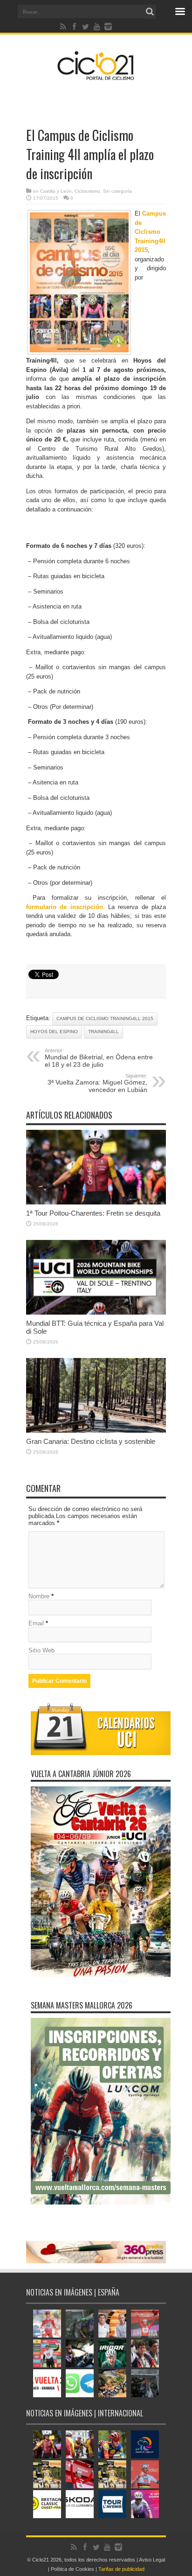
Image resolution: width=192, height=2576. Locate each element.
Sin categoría (117, 191)
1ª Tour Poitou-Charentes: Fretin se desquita (93, 1213)
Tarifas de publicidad (121, 2569)
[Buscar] (150, 12)
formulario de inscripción (65, 907)
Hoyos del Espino (54, 1032)
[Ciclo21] (96, 77)
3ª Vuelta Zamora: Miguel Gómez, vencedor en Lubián (97, 1083)
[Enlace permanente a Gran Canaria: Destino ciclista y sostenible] (96, 1431)
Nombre (39, 1596)
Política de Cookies (72, 2569)
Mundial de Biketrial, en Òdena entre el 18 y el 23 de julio (99, 1058)
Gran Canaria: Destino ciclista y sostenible (91, 1441)
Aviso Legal (152, 2560)
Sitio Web (41, 1650)
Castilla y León (56, 191)
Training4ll (103, 1032)
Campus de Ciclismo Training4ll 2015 (150, 232)
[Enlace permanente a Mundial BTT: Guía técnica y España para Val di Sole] (96, 1312)
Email (36, 1623)
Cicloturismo (87, 191)
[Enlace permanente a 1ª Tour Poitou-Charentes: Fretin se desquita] (96, 1202)
